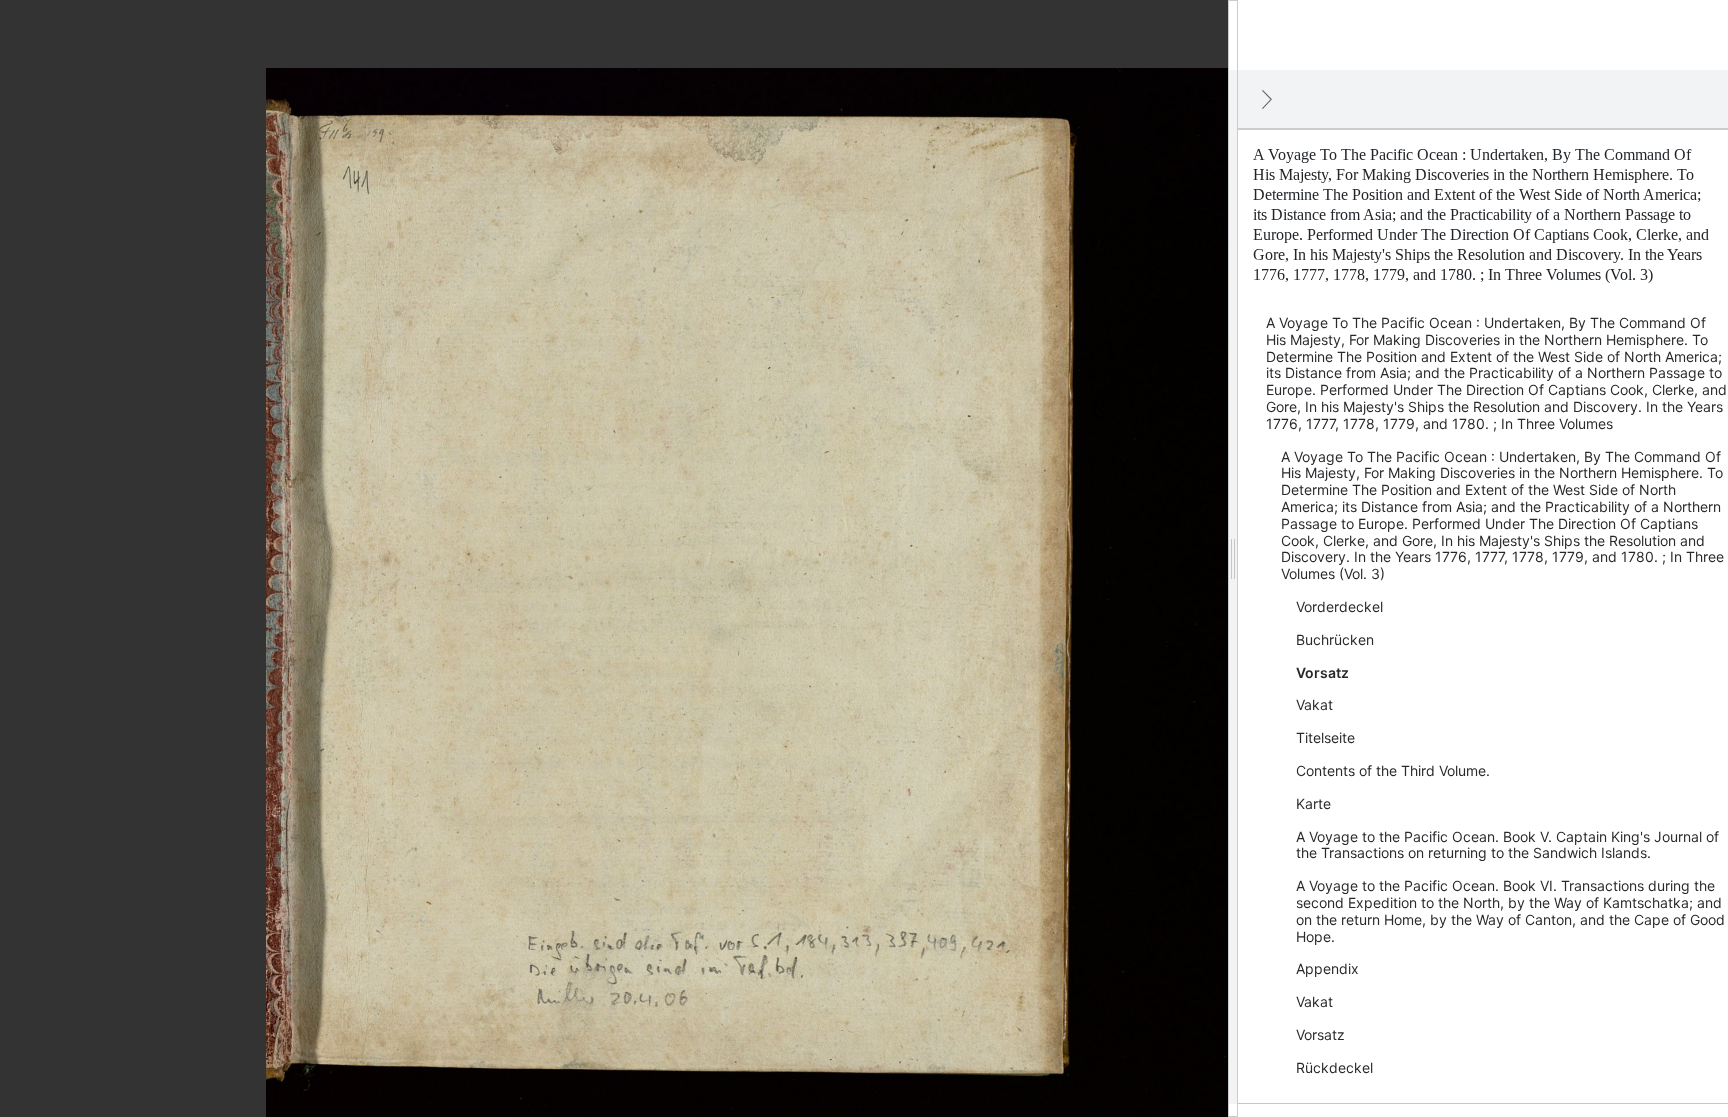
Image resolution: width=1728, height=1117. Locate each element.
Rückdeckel (1334, 1067)
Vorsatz (1322, 672)
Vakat (1314, 704)
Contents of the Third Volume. (1393, 770)
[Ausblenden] (1267, 99)
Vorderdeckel (1339, 606)
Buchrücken (1335, 639)
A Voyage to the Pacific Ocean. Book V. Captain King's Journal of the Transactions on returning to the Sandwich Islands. (1507, 845)
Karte (1313, 803)
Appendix (1327, 968)
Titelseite (1325, 737)
